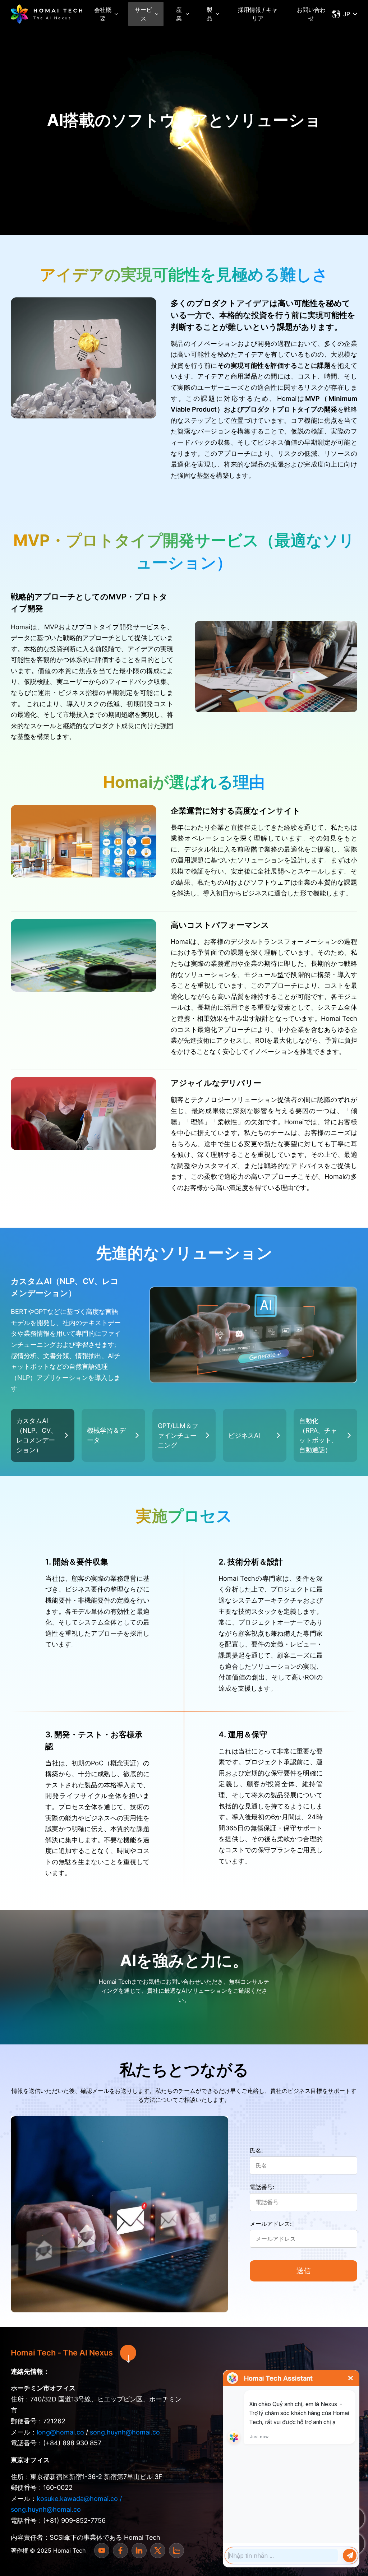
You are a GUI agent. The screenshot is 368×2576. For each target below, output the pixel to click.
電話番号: (262, 2187)
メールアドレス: (271, 2224)
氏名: (256, 2150)
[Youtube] (102, 2550)
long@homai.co (60, 2432)
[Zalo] (176, 2550)
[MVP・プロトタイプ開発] (47, 14)
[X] (158, 2550)
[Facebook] (120, 2550)
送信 (304, 2271)
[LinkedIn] (139, 2550)
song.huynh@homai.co (125, 2432)
